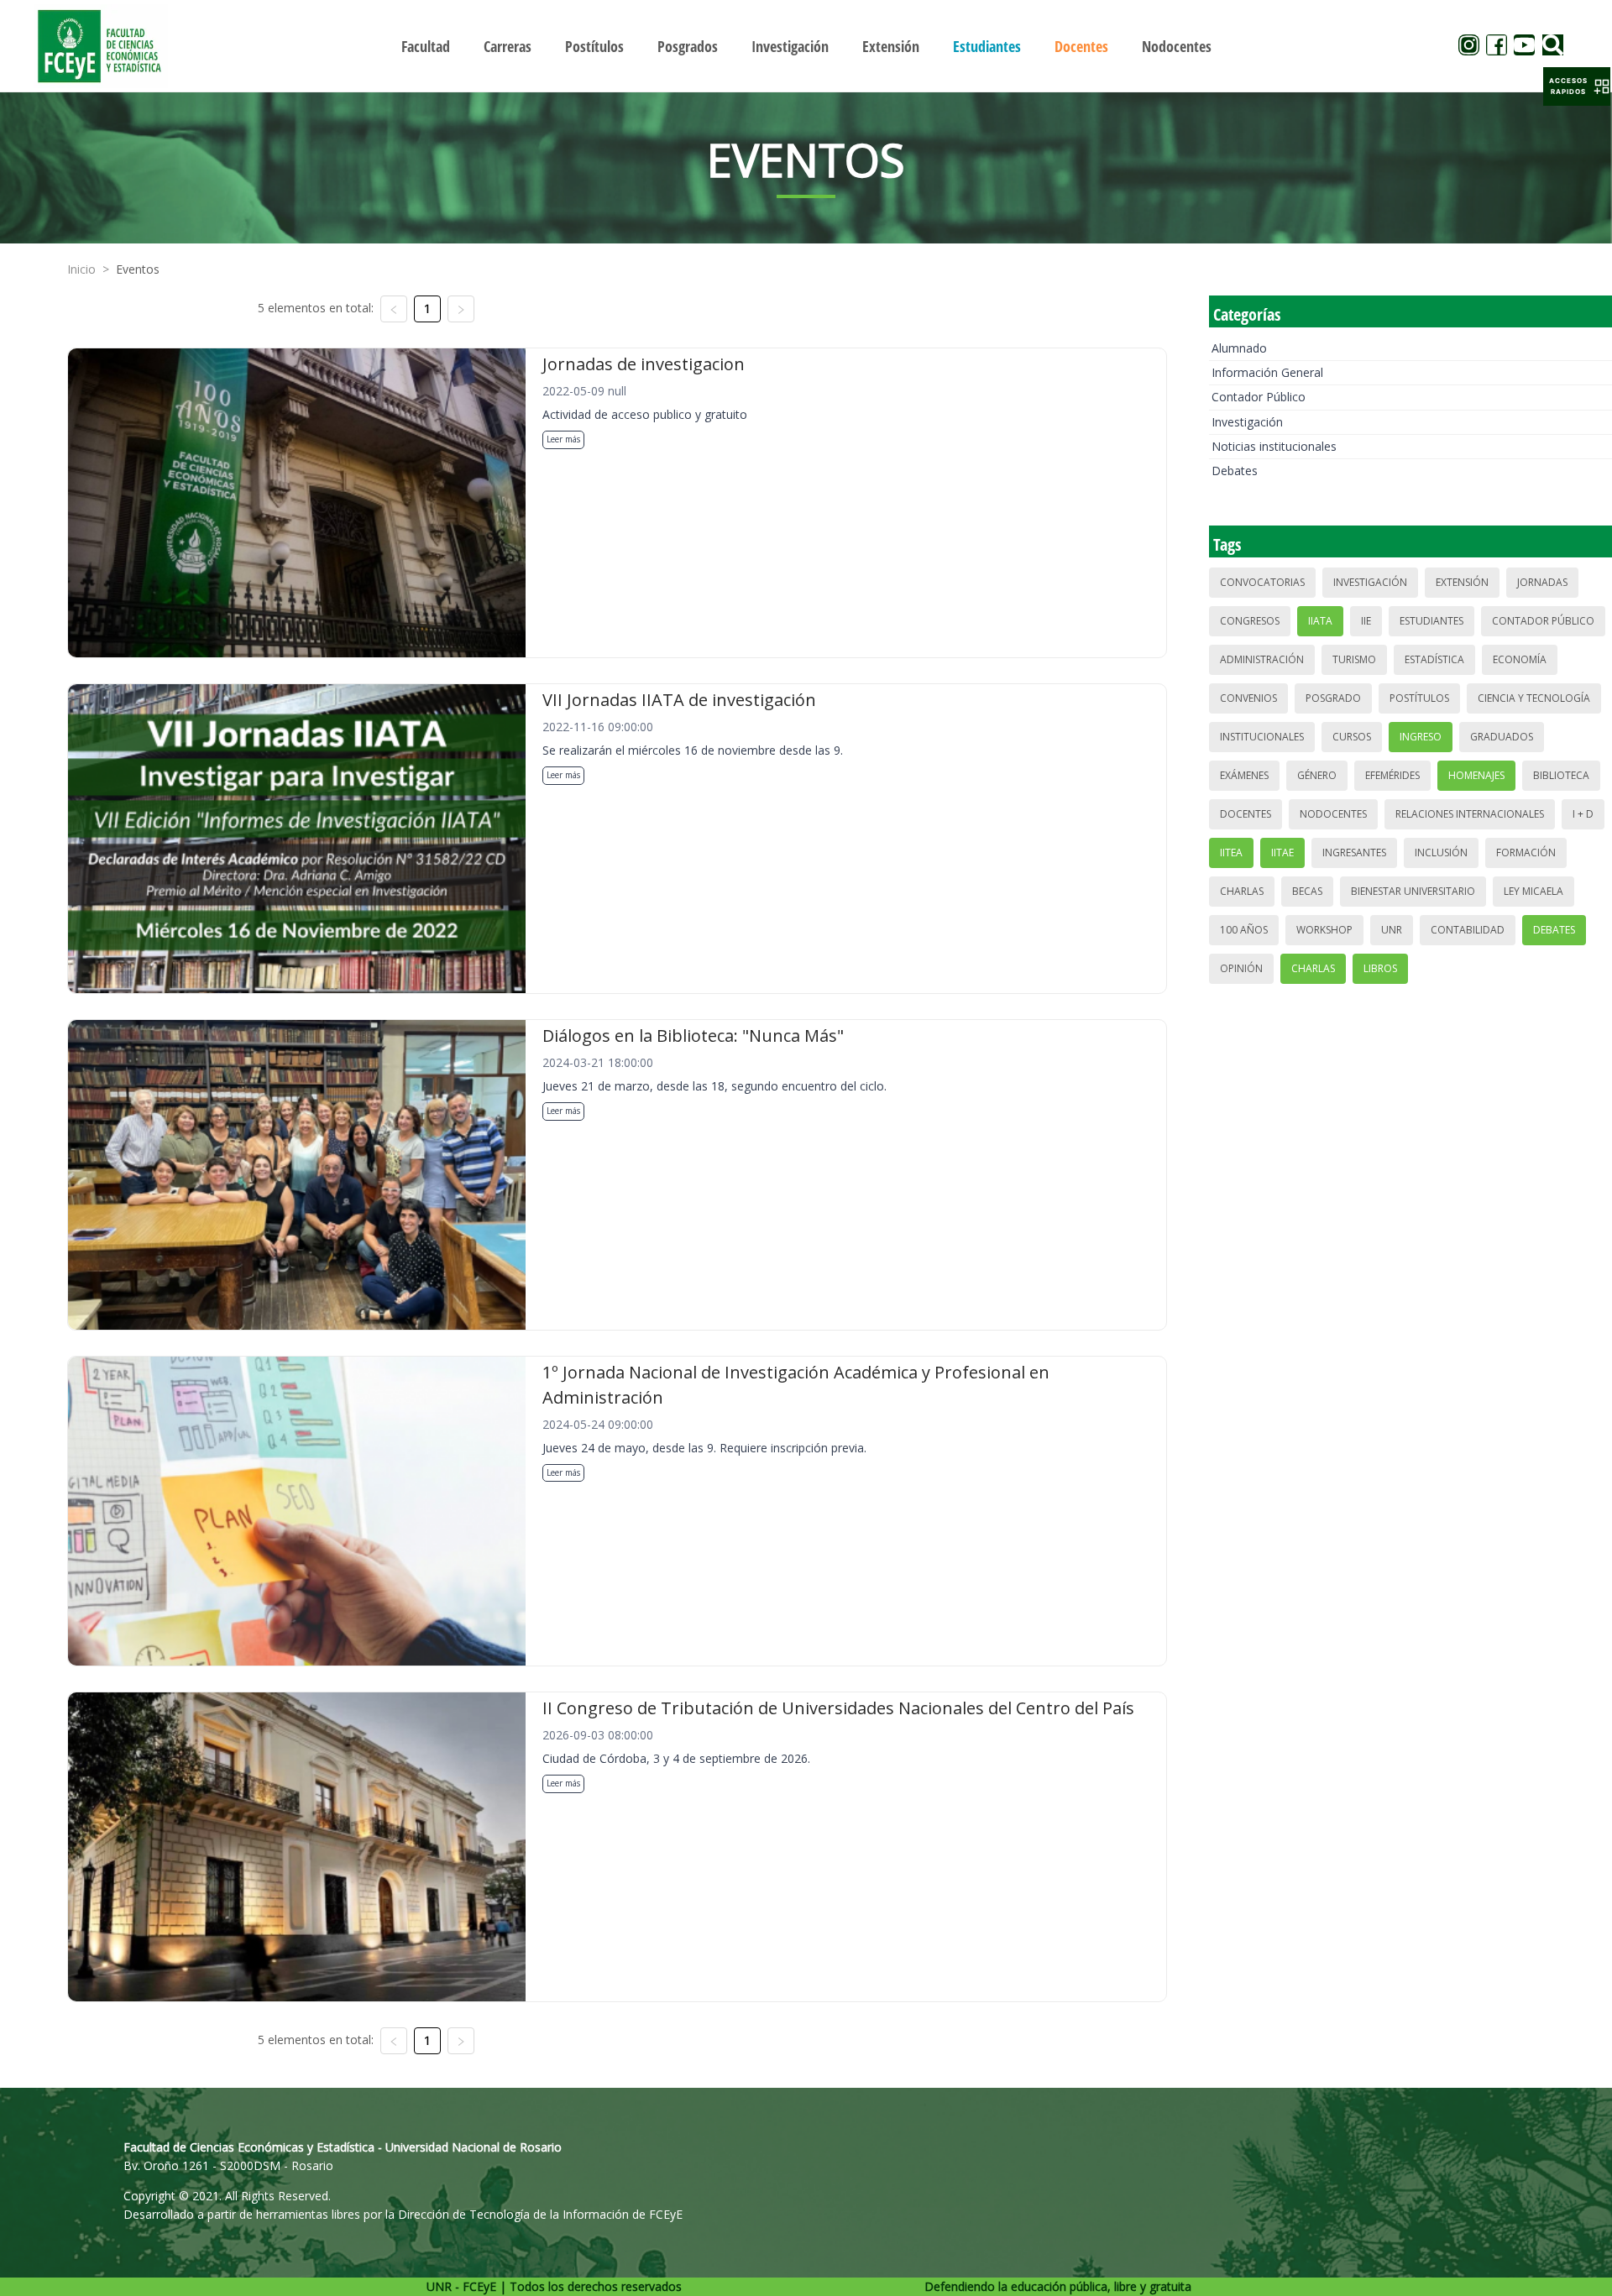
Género (1317, 775)
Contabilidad (1468, 930)
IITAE (1282, 853)
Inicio (81, 269)
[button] (1577, 86)
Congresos (1250, 621)
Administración (1262, 659)
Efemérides (1392, 775)
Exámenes (1244, 775)
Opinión (1241, 968)
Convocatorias (1262, 582)
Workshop (1324, 930)
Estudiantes (1431, 621)
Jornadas (1542, 582)
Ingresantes (1354, 853)
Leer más (563, 439)
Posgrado (1333, 698)
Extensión (1462, 582)
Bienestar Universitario (1413, 891)
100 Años (1244, 930)
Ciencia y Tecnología (1534, 698)
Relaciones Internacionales (1470, 814)
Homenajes (1476, 775)
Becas (1307, 891)
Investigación (1247, 422)
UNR (1392, 930)
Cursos (1352, 737)
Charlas (1242, 891)
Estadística (1434, 659)
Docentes (1246, 814)
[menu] (806, 46)
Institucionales (1262, 737)
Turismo (1354, 659)
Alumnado (1239, 348)
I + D (1583, 814)
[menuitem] (426, 46)
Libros (1380, 968)
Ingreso (1421, 737)
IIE (1366, 621)
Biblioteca (1561, 775)
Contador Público (1259, 397)
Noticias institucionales (1274, 446)
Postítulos (1419, 698)
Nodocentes (1333, 814)
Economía (1520, 659)
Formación (1526, 853)
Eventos (138, 269)
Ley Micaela (1533, 891)
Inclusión (1441, 853)
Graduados (1502, 737)
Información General (1267, 372)
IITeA (1231, 853)
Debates (1235, 471)
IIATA (1320, 621)
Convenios (1248, 698)
